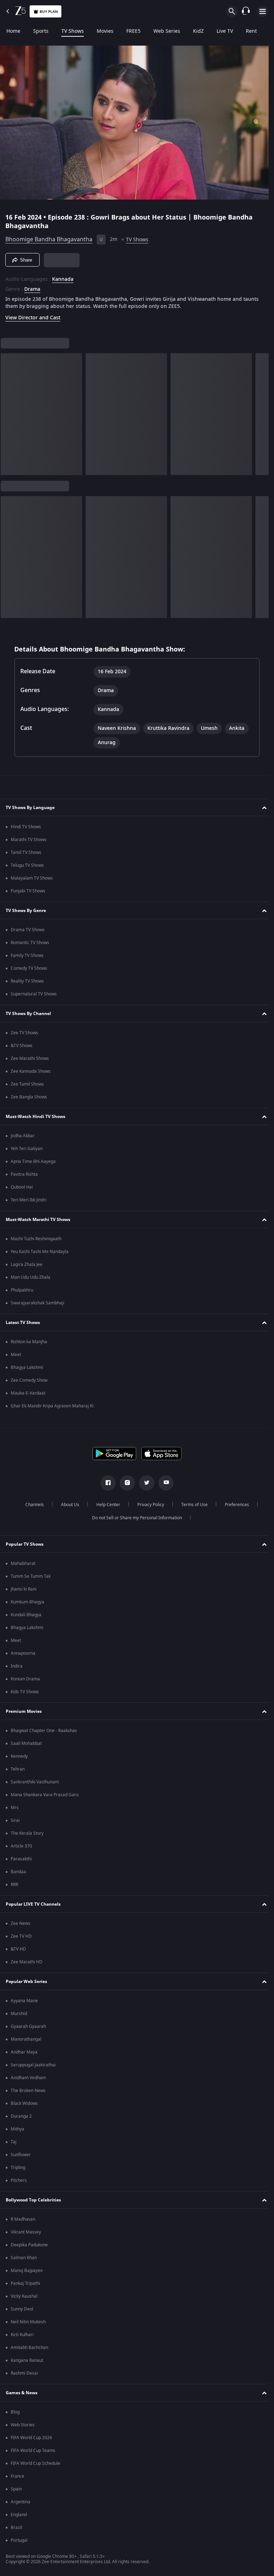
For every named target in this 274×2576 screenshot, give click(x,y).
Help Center (105, 1505)
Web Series (167, 31)
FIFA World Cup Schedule (35, 2463)
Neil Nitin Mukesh (28, 2322)
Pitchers (19, 2180)
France (17, 2476)
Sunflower (21, 2155)
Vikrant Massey (26, 2232)
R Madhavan (23, 2219)
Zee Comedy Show (29, 1380)
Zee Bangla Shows (29, 1097)
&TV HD (18, 1949)
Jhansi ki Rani (24, 1589)
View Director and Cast (33, 315)
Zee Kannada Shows (31, 1071)
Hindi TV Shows (26, 827)
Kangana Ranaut (27, 2360)
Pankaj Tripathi (25, 2283)
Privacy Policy (148, 1505)
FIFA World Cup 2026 (31, 2438)
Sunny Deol (22, 2309)
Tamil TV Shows (26, 852)
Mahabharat (23, 1563)
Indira (17, 1666)
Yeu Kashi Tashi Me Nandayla (40, 1252)
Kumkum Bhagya (27, 1602)
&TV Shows (22, 1046)
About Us (67, 1505)
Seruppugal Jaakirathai (33, 2065)
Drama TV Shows (28, 930)
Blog (15, 2412)
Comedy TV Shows (29, 968)
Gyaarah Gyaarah (28, 2026)
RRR (14, 1885)
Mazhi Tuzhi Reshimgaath (36, 1239)
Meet (16, 1355)
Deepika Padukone (29, 2245)
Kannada (63, 277)
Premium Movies (24, 1711)
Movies (105, 31)
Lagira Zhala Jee (27, 1264)
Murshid (19, 2014)
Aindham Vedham (28, 2078)
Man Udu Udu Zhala (31, 1277)
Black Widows (24, 2103)
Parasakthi (21, 1859)
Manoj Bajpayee (27, 2271)
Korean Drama (25, 1679)
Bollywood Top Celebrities (33, 2200)
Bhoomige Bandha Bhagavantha (49, 237)
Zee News (21, 1923)
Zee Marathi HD (27, 1962)
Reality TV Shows (27, 981)
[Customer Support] (246, 11)
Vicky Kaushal (24, 2296)
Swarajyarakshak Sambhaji (37, 1303)
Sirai (15, 1820)
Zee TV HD (21, 1936)
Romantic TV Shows (30, 943)
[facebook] (106, 1483)
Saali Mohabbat (26, 1743)
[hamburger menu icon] (263, 11)
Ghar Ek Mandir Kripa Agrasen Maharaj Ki (52, 1406)
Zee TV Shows (24, 1033)
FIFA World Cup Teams (33, 2451)
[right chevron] (8, 411)
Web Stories (23, 2425)
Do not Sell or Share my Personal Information (135, 1518)
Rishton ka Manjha (29, 1342)
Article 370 (21, 1846)
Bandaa (18, 1872)
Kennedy (19, 1756)
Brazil (16, 2528)
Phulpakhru (22, 1290)
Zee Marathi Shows (30, 1058)
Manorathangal (26, 2039)
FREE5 (133, 31)
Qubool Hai (22, 1187)
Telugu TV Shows (27, 865)
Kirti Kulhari (22, 2335)
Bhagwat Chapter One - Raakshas (44, 1731)
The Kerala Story (27, 1833)
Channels (32, 1505)
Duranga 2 (21, 2116)
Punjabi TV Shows (28, 891)
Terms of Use (192, 1505)
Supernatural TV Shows (34, 994)
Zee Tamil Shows (27, 1084)
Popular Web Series (26, 1982)
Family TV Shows (27, 955)
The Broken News (28, 2091)
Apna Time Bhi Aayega (33, 1161)
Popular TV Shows (25, 1544)
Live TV (225, 31)
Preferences (234, 1505)
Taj (14, 2142)
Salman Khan (24, 2258)
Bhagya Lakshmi (27, 1367)
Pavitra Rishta (24, 1174)
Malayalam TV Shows (32, 878)
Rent (251, 31)
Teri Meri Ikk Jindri (29, 1200)
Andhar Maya (24, 2052)
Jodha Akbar (23, 1136)
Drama (32, 287)
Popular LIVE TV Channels (33, 1904)
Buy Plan (49, 12)
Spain (16, 2489)
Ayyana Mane (24, 2001)
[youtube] (163, 1483)
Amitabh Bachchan (29, 2348)
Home (13, 31)
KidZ (198, 31)
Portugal (19, 2540)
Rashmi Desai (24, 2373)
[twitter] (144, 1483)
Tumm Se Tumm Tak (31, 1576)
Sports (41, 31)
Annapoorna (23, 1653)
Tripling (18, 2168)
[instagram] (125, 1483)
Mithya (17, 2129)
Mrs (15, 1808)
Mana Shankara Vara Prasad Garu (45, 1795)
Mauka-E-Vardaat (28, 1393)
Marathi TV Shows (29, 840)
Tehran (18, 1769)
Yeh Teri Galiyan (27, 1149)
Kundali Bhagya (26, 1615)
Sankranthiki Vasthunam (35, 1782)
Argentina (21, 2502)
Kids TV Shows (25, 1692)
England (19, 2515)
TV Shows (73, 31)
